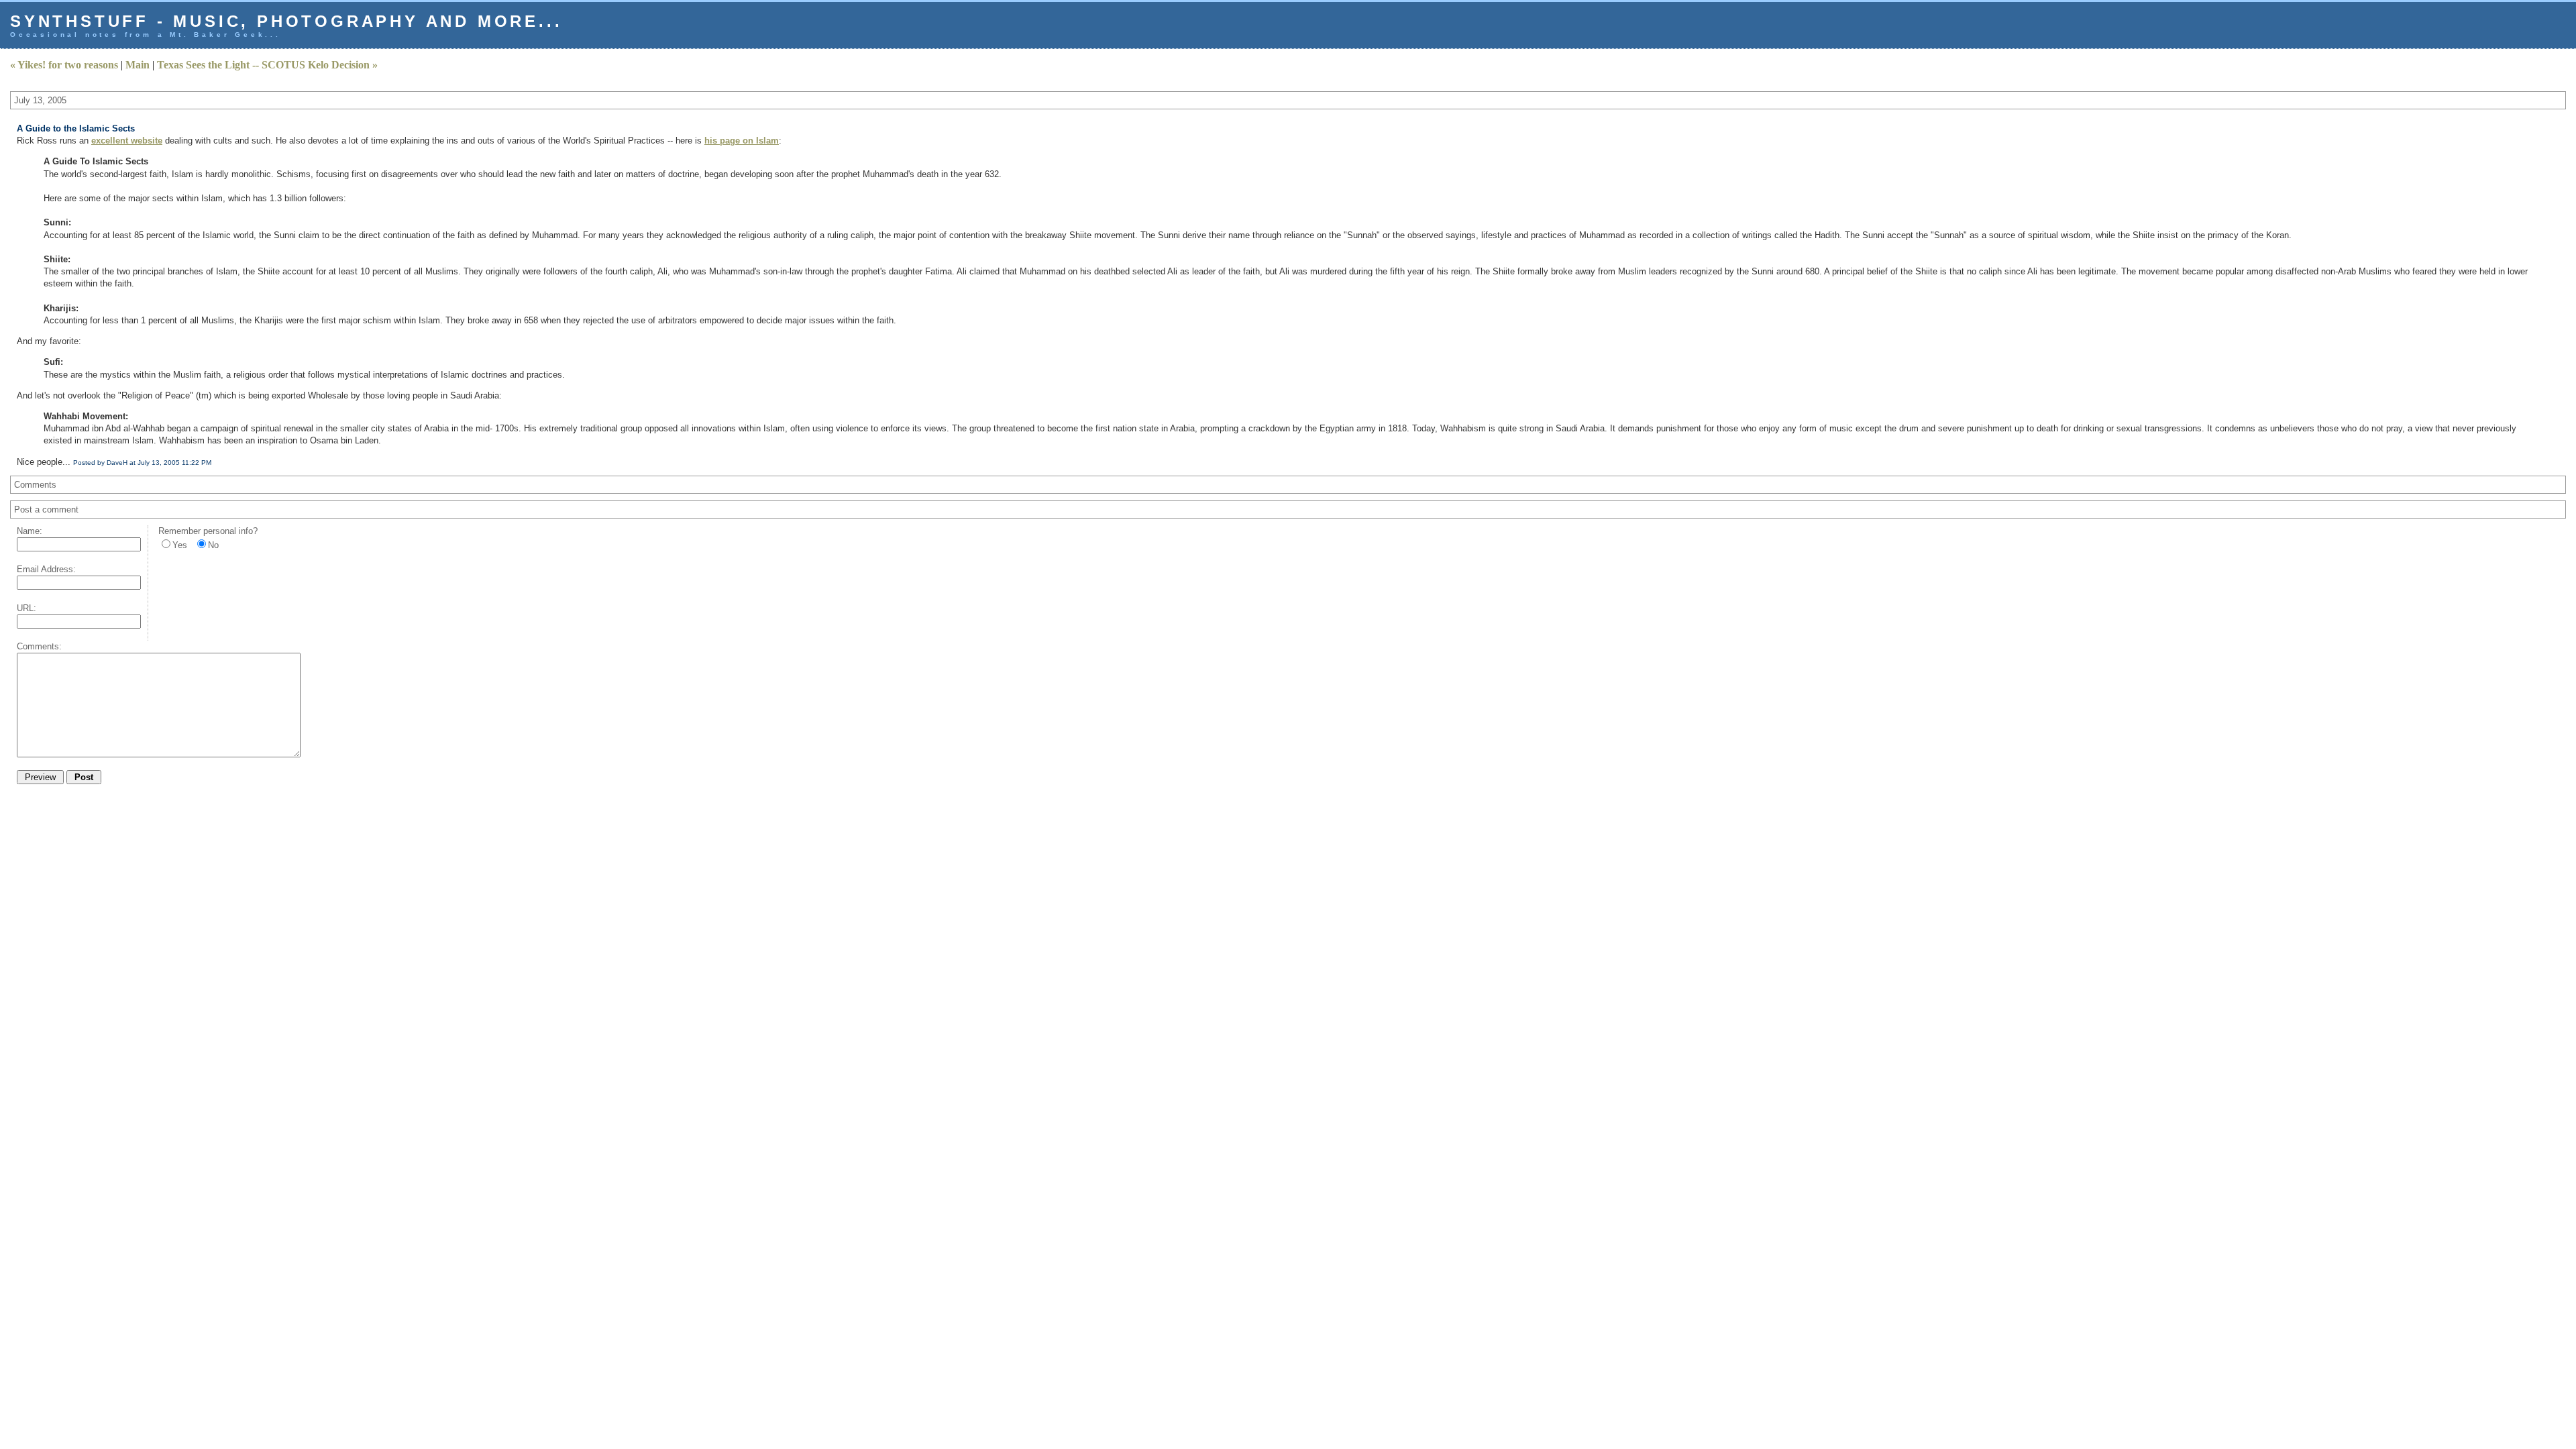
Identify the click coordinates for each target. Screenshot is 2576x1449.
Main (138, 65)
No (213, 545)
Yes (180, 545)
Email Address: (46, 569)
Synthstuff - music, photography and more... (286, 21)
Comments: (39, 646)
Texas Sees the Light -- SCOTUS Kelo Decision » (267, 65)
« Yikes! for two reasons (64, 65)
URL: (26, 608)
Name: (30, 531)
